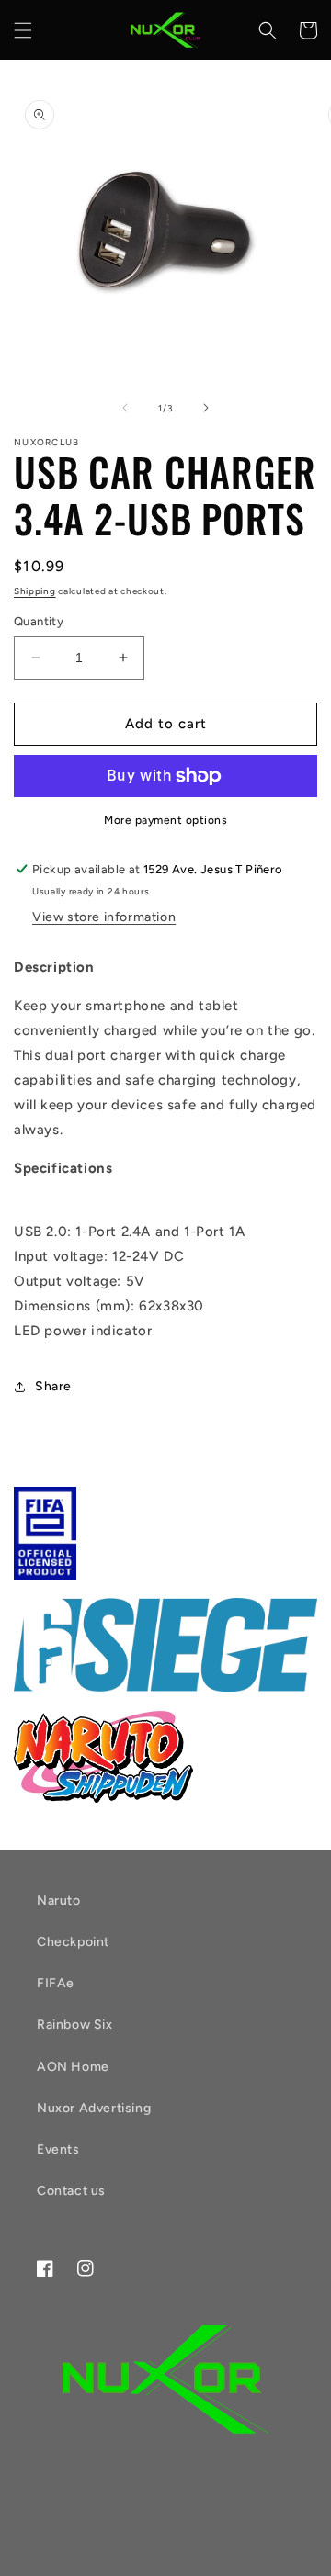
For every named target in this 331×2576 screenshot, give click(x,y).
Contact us (71, 2191)
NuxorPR (135, 2557)
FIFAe (56, 1983)
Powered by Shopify (211, 2557)
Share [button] (53, 1386)
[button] (23, 30)
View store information (104, 917)
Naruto (59, 1901)
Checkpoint (73, 1942)
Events (58, 2149)
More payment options (165, 820)
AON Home (73, 2067)
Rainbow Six (75, 2025)
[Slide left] (125, 408)
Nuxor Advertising (94, 2108)
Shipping (35, 591)
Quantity (39, 621)
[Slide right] (206, 408)
